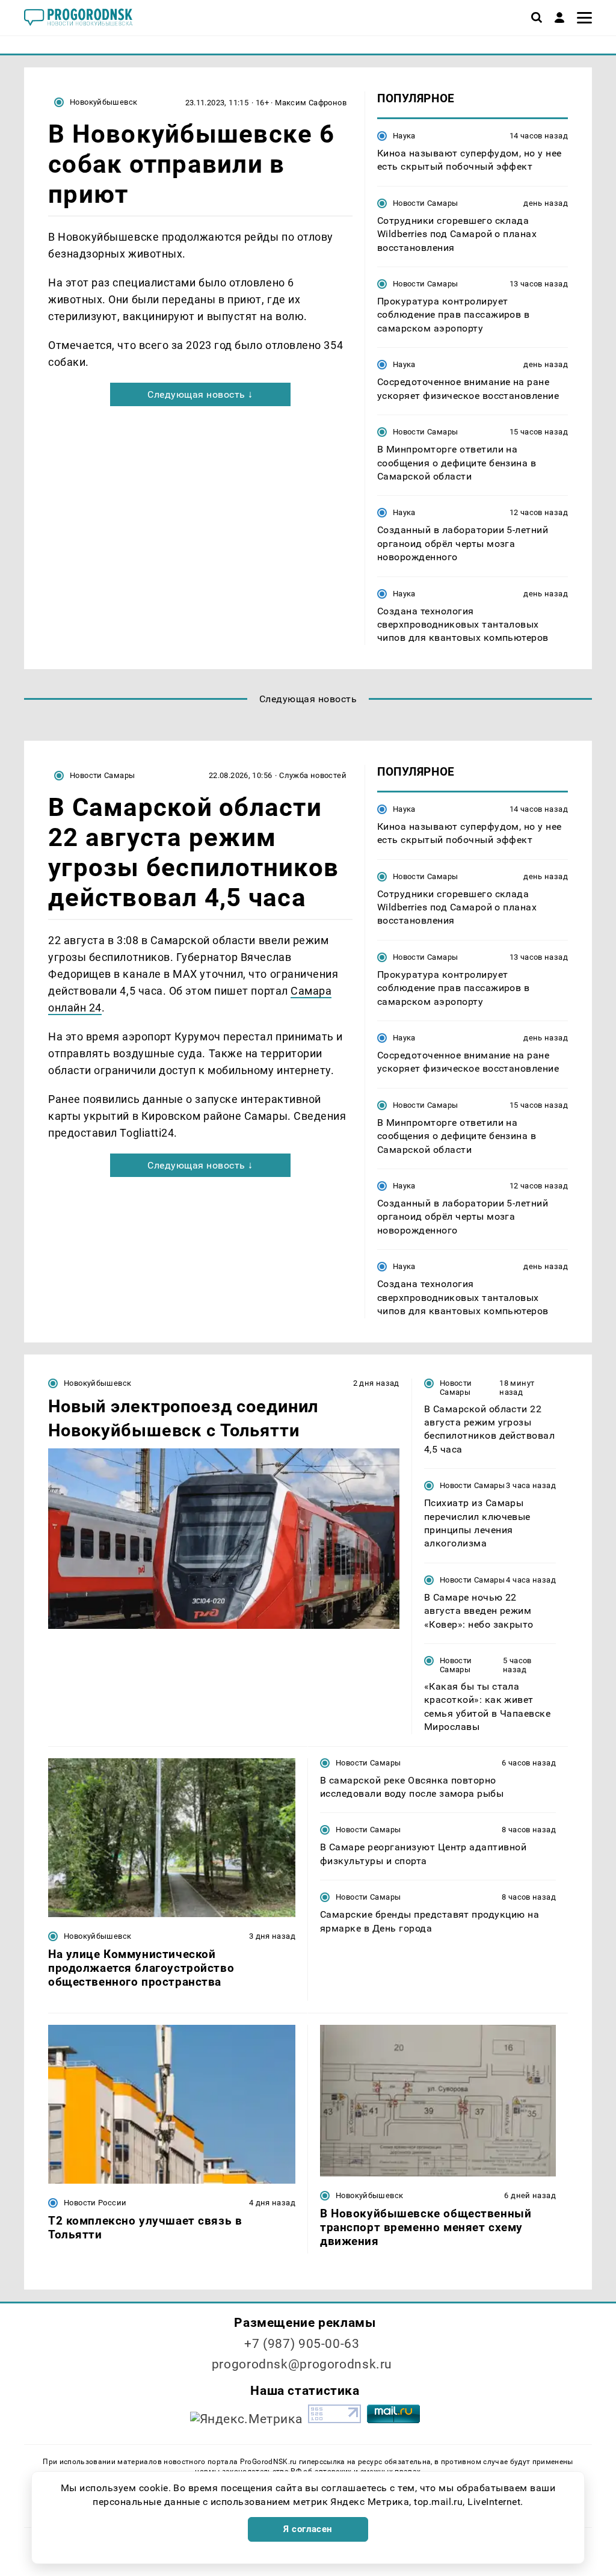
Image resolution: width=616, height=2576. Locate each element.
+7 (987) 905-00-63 (302, 2344)
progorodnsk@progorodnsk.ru (302, 2364)
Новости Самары (425, 203)
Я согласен (308, 2529)
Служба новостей (313, 775)
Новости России (95, 2203)
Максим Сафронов (311, 103)
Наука (404, 136)
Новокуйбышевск (103, 102)
